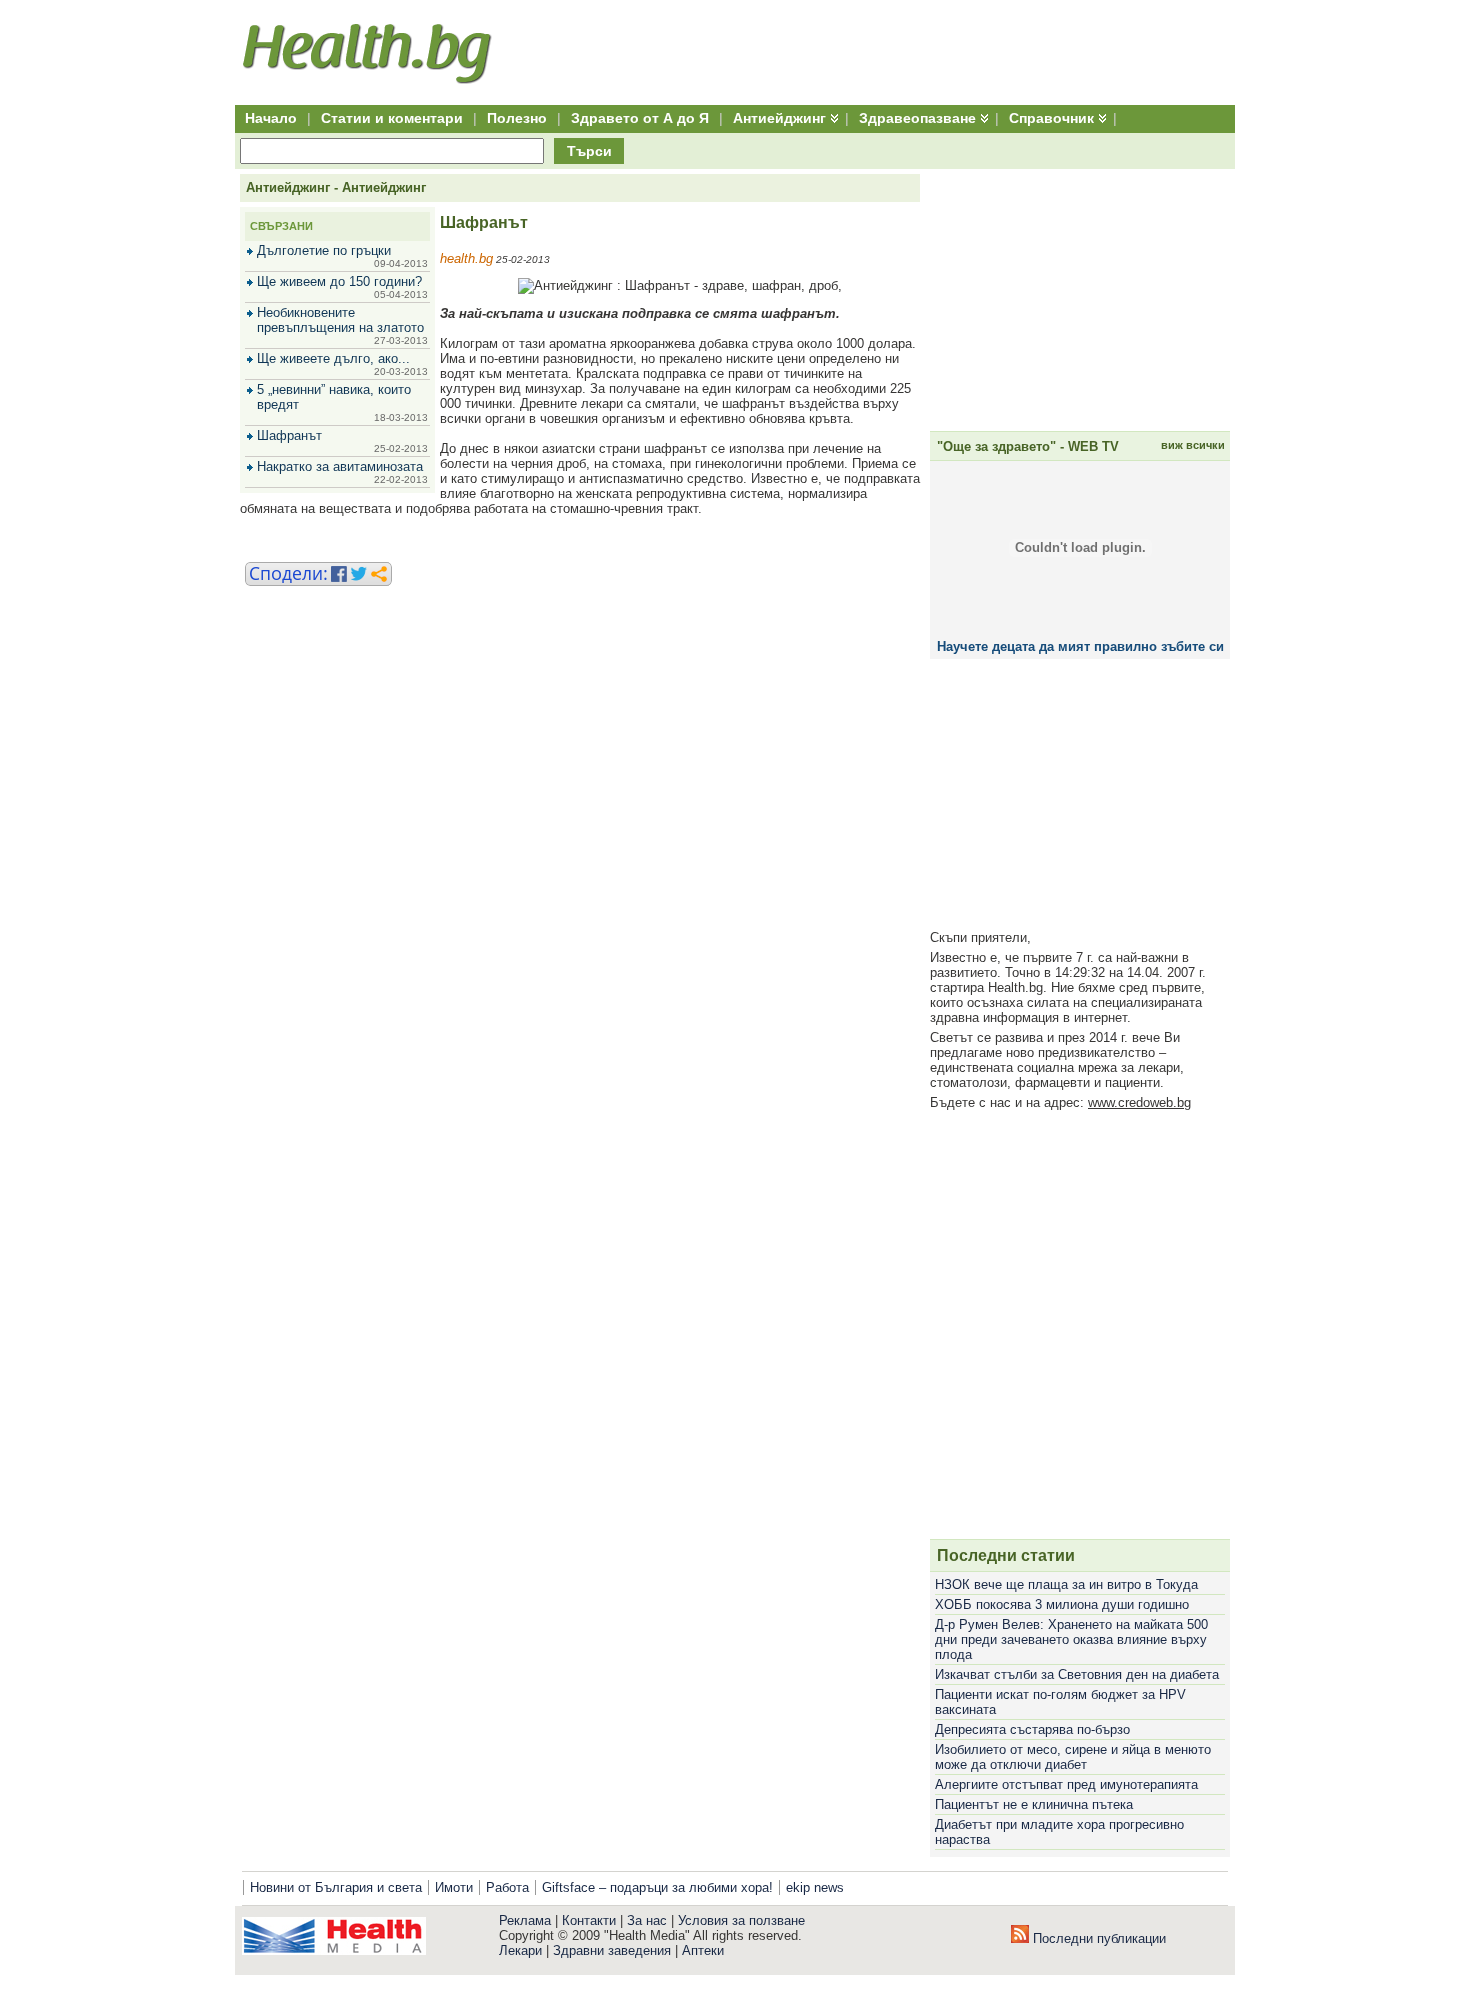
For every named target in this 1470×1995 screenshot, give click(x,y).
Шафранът (289, 435)
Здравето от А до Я (640, 118)
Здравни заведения (612, 1950)
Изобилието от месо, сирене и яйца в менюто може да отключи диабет (1073, 1757)
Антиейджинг (779, 118)
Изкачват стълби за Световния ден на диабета (1077, 1674)
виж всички (1193, 445)
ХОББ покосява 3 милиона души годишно (1062, 1604)
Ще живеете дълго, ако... (333, 358)
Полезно (517, 118)
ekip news (815, 1887)
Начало (271, 118)
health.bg (466, 258)
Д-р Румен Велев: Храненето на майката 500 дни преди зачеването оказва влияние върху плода (1071, 1639)
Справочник (1051, 118)
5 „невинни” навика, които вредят (334, 397)
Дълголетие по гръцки (324, 250)
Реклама (525, 1920)
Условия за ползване (741, 1920)
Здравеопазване (917, 118)
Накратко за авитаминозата (340, 466)
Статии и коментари (392, 118)
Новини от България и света (336, 1887)
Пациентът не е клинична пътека (1034, 1804)
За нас (647, 1920)
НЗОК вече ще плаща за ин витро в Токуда (1066, 1584)
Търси (589, 151)
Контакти (589, 1920)
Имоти (454, 1887)
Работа (507, 1887)
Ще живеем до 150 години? (339, 281)
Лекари (520, 1950)
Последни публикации (1097, 1938)
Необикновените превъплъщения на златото (340, 320)
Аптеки (703, 1950)
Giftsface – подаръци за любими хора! (657, 1887)
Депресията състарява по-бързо (1032, 1729)
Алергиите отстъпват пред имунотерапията (1066, 1784)
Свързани (281, 226)
